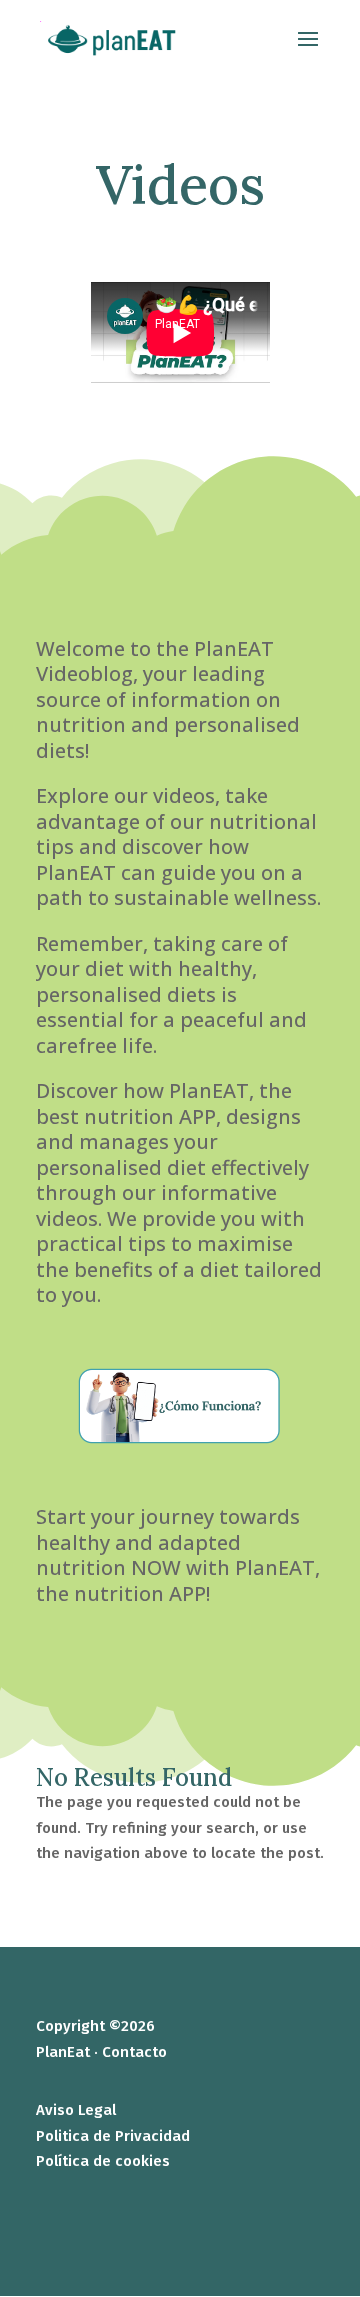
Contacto (134, 2052)
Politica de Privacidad (113, 2136)
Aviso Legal (76, 2110)
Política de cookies (103, 2161)
